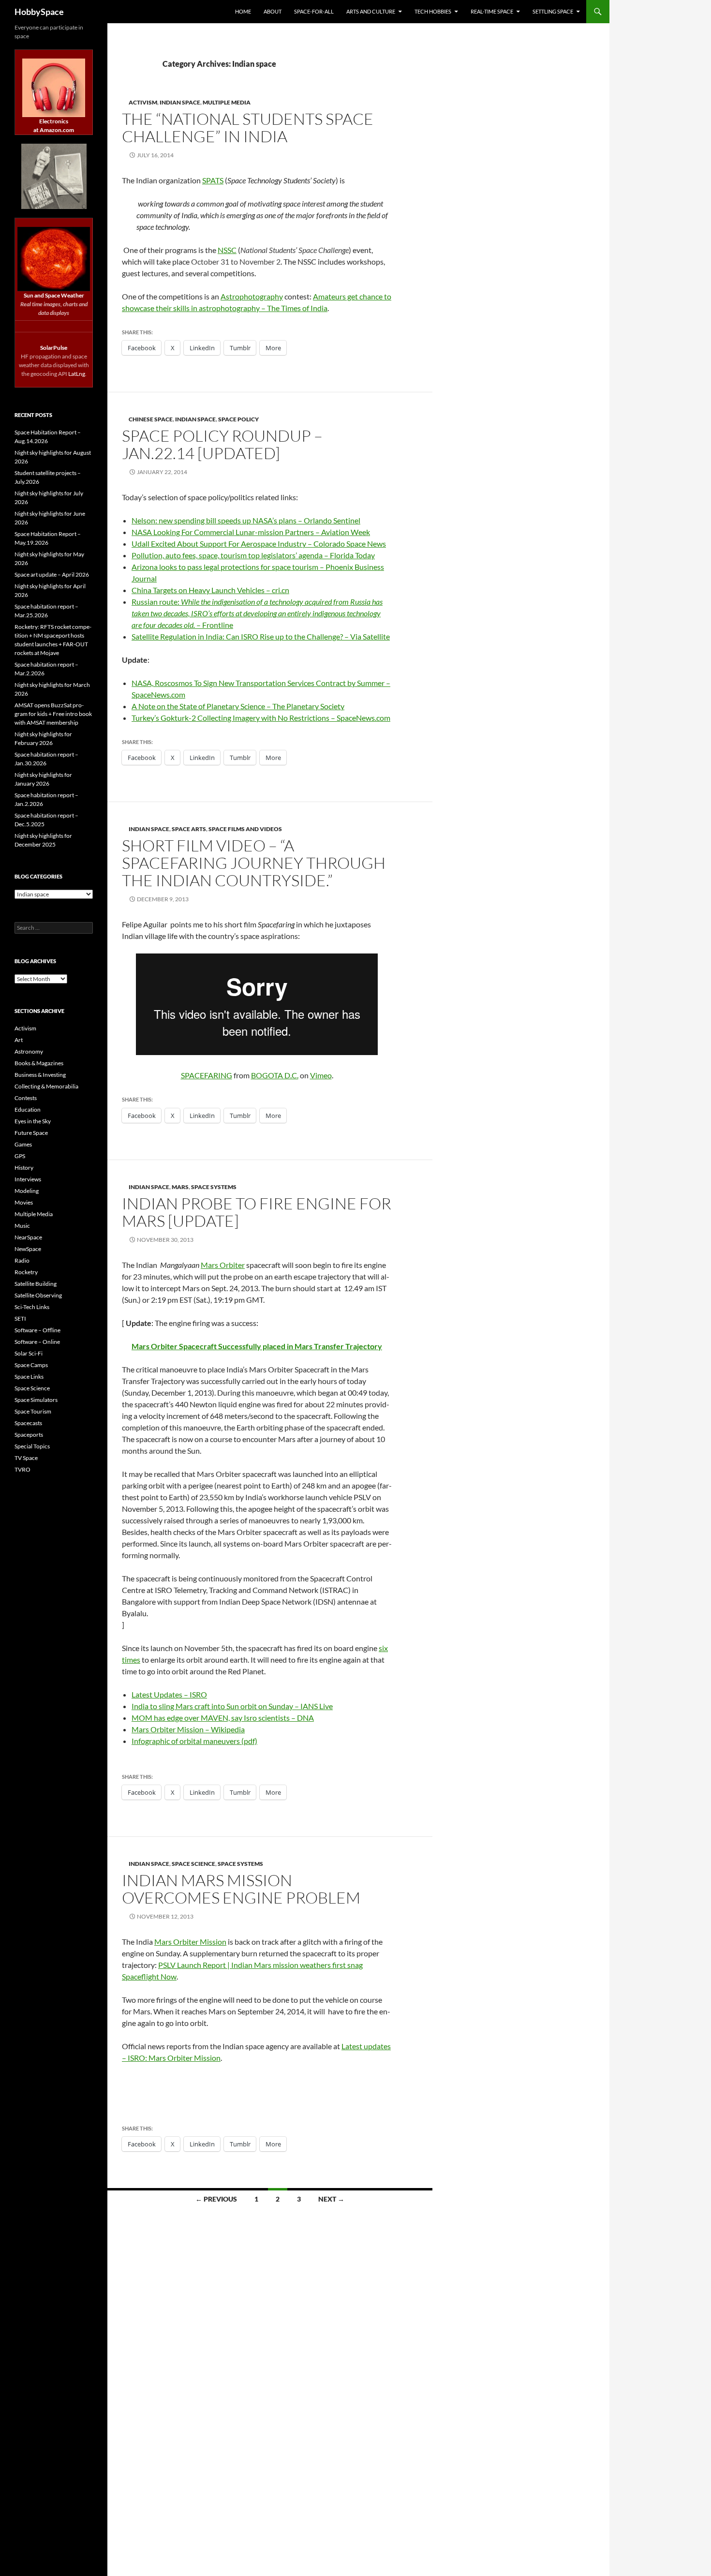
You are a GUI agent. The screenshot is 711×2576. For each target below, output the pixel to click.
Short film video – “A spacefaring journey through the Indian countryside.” (254, 863)
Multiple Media (34, 1214)
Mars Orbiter (223, 1265)
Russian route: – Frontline (257, 613)
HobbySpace (39, 12)
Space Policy (238, 419)
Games (23, 1144)
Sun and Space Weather (54, 295)
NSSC (227, 250)
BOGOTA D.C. (275, 1075)
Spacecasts (28, 1423)
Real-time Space (492, 11)
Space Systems (214, 1187)
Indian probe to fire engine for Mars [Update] (257, 1212)
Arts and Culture (371, 11)
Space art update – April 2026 (52, 574)
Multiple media (227, 102)
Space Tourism (33, 1411)
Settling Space (553, 11)
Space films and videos (245, 829)
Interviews (28, 1179)
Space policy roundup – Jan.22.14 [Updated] (222, 444)
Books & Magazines (39, 1063)
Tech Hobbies (433, 11)
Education (28, 1109)
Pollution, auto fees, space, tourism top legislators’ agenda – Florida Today (253, 555)
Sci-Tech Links (32, 1307)
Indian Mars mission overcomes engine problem (241, 1889)
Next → (331, 2199)
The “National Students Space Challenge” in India (248, 127)
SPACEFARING (207, 1075)
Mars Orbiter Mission (190, 1942)
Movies (24, 1202)
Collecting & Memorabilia (46, 1086)
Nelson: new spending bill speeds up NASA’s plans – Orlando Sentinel (246, 520)
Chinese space (151, 419)
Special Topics (32, 1446)
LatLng (77, 374)
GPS (20, 1156)
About (273, 11)
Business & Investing (40, 1075)
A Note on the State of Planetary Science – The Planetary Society (238, 706)
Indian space (180, 102)
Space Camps (31, 1365)
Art (19, 1040)
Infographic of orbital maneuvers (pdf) (194, 1741)
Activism (143, 102)
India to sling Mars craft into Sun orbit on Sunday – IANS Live (232, 1706)
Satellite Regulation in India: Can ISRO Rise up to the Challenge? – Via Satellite (261, 636)
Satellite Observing (38, 1295)
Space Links (29, 1377)
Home (243, 11)
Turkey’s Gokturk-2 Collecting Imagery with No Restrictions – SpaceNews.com (261, 718)
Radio (22, 1260)
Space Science (193, 1864)
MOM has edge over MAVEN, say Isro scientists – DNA (223, 1718)
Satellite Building (36, 1284)
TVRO (22, 1469)
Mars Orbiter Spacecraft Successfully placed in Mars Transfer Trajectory (257, 1346)
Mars (180, 1187)
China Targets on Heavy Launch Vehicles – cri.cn (210, 590)
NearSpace (28, 1237)
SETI (20, 1318)
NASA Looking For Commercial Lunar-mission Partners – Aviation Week (251, 532)
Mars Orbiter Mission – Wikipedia (188, 1729)
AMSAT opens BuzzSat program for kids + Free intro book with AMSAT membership (53, 714)
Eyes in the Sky (33, 1121)
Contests (26, 1098)
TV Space (26, 1458)
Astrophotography (252, 296)
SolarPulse (54, 348)
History (24, 1168)
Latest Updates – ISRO (169, 1694)
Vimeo (321, 1075)
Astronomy (29, 1051)
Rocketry (26, 1272)
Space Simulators (36, 1400)
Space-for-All (314, 11)
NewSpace (28, 1249)
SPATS (213, 180)
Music (22, 1226)
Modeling (27, 1191)
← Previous (216, 2199)
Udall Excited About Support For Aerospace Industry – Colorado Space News (259, 543)
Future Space (31, 1133)
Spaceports (29, 1435)
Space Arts (189, 829)
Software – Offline (37, 1330)
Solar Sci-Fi (29, 1353)
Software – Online (37, 1342)
